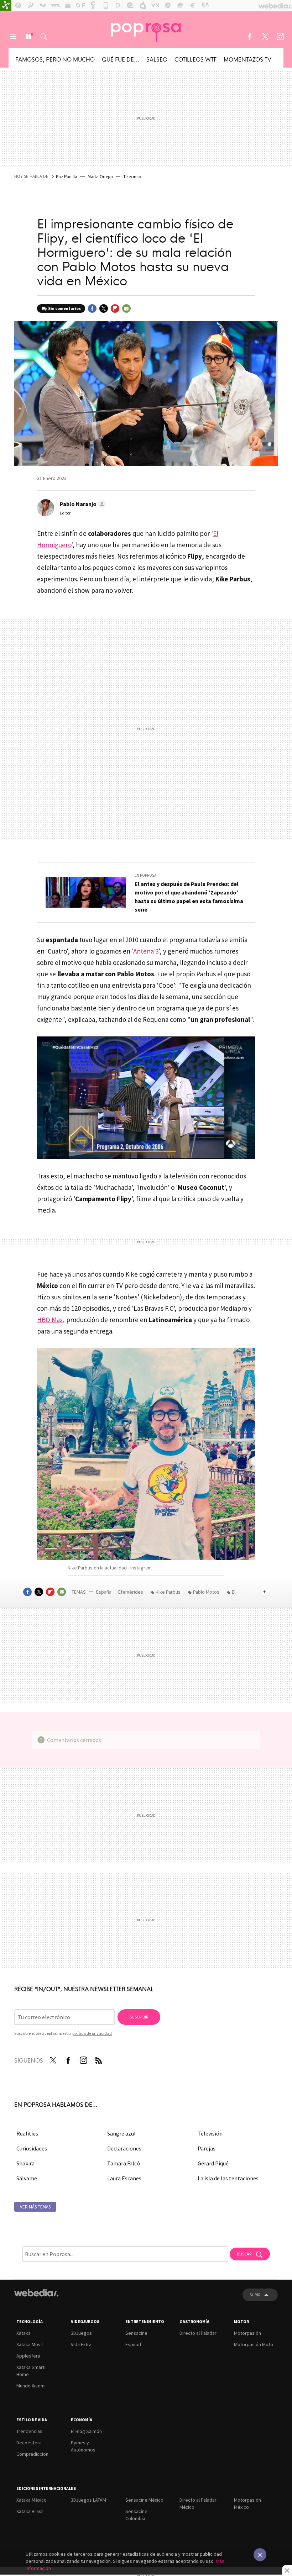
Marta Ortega (100, 177)
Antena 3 (146, 951)
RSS (99, 2059)
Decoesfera (29, 2443)
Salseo (157, 59)
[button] (82, 504)
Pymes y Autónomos (83, 2446)
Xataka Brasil (30, 2511)
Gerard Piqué (213, 2163)
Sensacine (136, 2333)
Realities (27, 2133)
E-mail (126, 308)
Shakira (25, 2163)
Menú (13, 37)
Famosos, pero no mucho (55, 59)
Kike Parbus (168, 1592)
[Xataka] (6, 6)
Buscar (44, 37)
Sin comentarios (64, 308)
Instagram (280, 37)
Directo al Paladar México (198, 2503)
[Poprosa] (146, 30)
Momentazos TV (247, 59)
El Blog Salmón (86, 2431)
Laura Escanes (124, 2178)
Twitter (265, 37)
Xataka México (32, 2500)
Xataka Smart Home (30, 2371)
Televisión (210, 2133)
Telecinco (132, 177)
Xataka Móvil (30, 2344)
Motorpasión (247, 2333)
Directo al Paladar (198, 2333)
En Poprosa (145, 875)
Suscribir (139, 2017)
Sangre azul (121, 2133)
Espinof (133, 2344)
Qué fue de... (121, 59)
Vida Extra (81, 2344)
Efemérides (131, 1592)
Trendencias (29, 2431)
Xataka (24, 2333)
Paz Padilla (67, 177)
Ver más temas (35, 2207)
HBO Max (50, 1320)
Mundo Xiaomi (31, 2386)
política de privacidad (92, 2033)
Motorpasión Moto (254, 2344)
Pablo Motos (206, 1592)
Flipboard (115, 308)
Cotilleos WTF (195, 59)
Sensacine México (144, 2500)
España (104, 1592)
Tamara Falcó (124, 2163)
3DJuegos (81, 2333)
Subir (255, 2295)
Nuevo (28, 37)
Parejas (207, 2148)
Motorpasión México (247, 2503)
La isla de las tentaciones (228, 2178)
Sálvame (27, 2178)
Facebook (250, 37)
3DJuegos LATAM (88, 2500)
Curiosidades (32, 2148)
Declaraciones (124, 2148)
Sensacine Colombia (136, 2515)
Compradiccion (32, 2454)
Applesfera (28, 2356)
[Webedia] (36, 2293)
